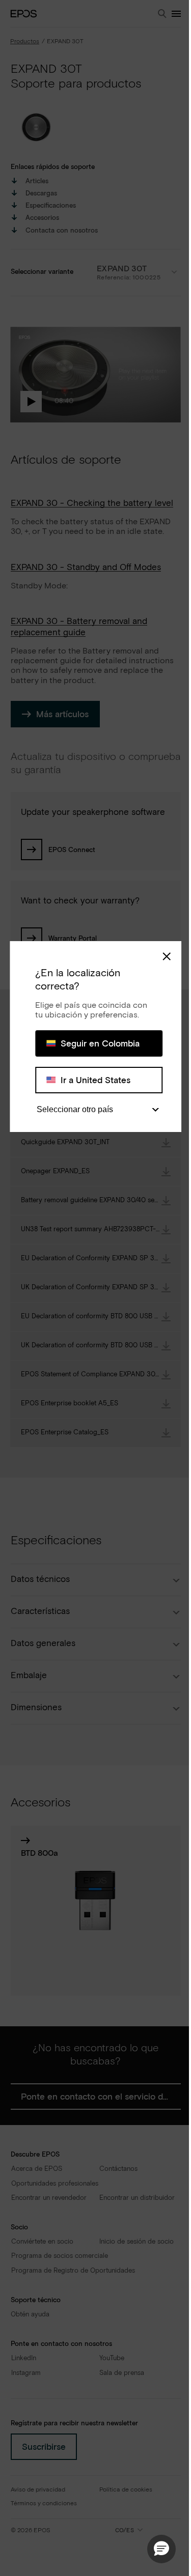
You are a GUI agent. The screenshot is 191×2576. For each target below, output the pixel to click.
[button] (161, 2549)
